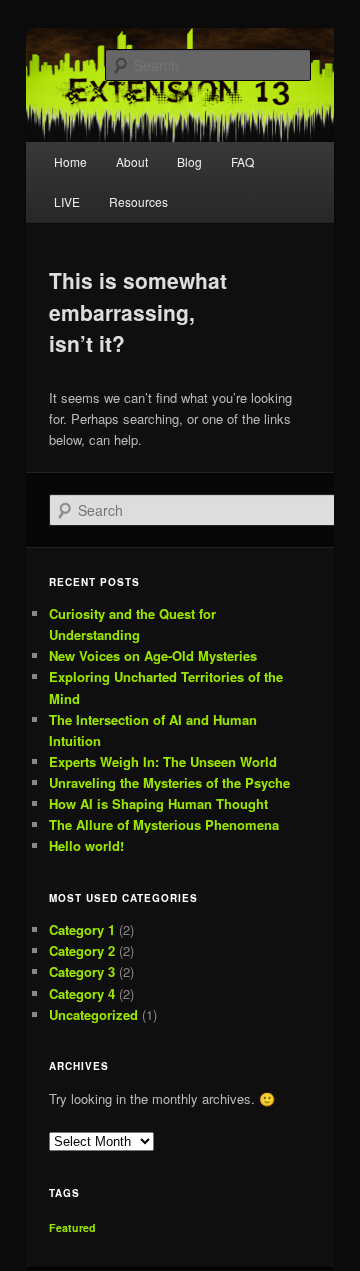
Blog (189, 161)
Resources (138, 201)
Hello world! (86, 845)
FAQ (242, 161)
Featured (72, 1227)
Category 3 (82, 971)
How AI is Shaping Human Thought (158, 803)
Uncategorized (93, 1014)
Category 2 (82, 950)
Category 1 (82, 929)
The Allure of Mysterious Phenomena (164, 824)
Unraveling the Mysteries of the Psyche (169, 782)
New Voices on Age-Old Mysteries (153, 655)
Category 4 (82, 993)
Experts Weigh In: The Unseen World (163, 761)
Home (70, 161)
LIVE (67, 201)
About (132, 161)
